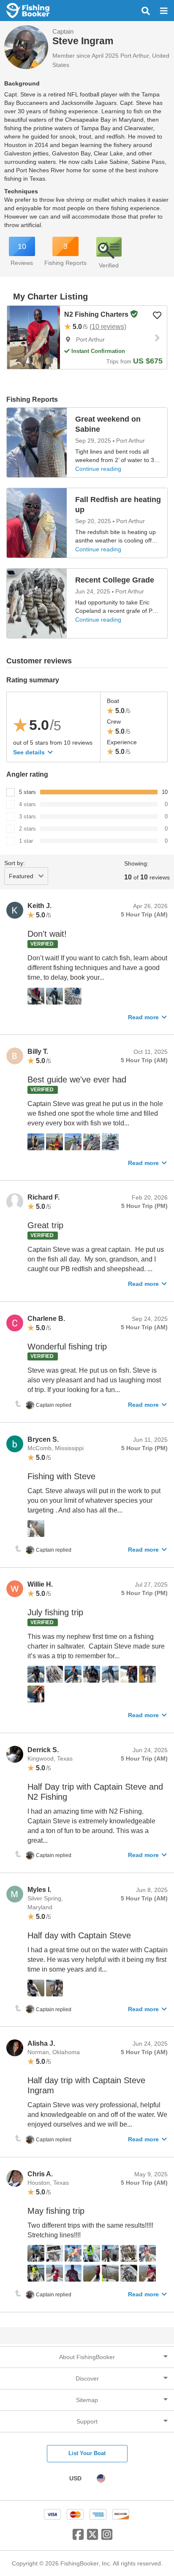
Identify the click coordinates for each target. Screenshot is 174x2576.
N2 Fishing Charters (97, 314)
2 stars (27, 829)
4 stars (27, 804)
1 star (26, 841)
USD (75, 2478)
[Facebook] (78, 2538)
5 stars (27, 792)
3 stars (27, 816)
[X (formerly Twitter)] (92, 2538)
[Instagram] (107, 2538)
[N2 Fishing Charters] (34, 337)
